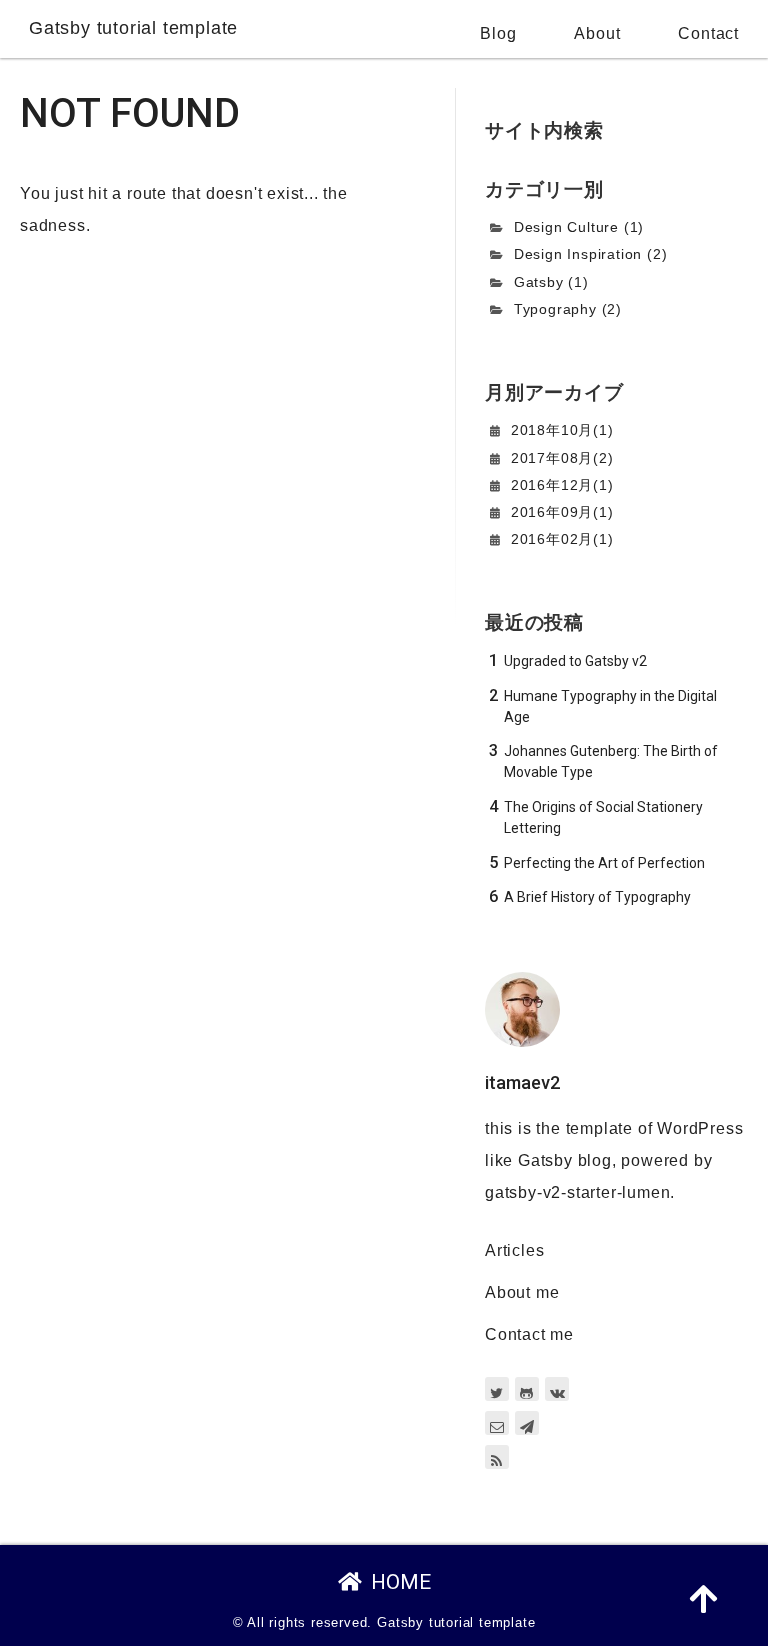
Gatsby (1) (551, 282)
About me (522, 1292)
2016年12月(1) (562, 485)
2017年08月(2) (562, 458)
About (597, 33)
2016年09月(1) (562, 512)
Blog (498, 33)
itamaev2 (522, 1082)
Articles (514, 1250)
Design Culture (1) (579, 227)
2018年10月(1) (562, 430)
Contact (708, 33)
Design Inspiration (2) (591, 254)
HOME (401, 1582)
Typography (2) (568, 309)
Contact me (529, 1334)
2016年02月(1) (562, 539)
